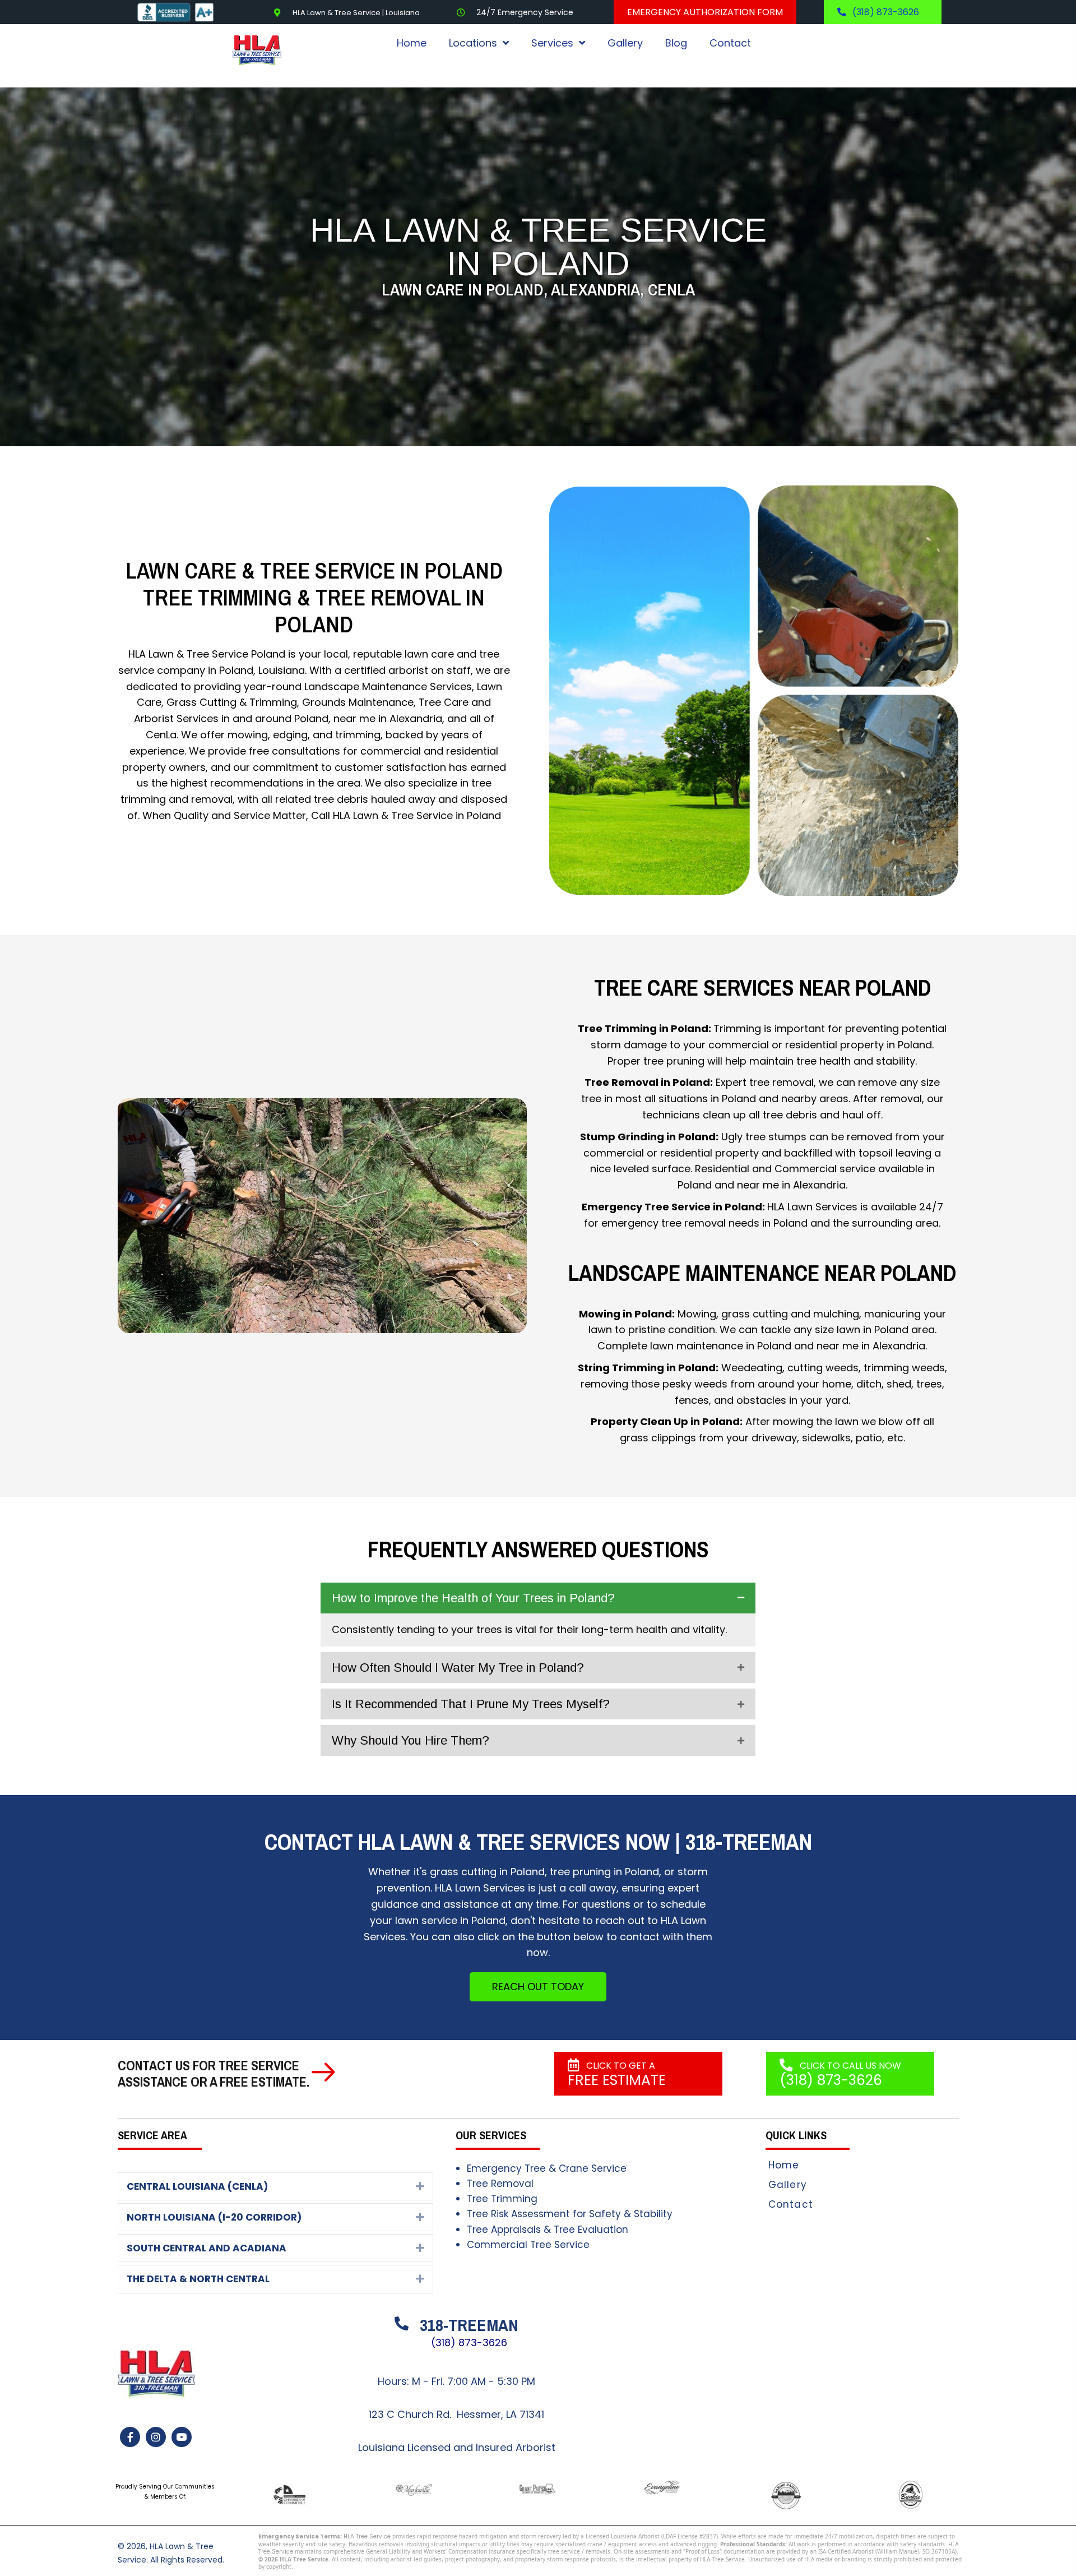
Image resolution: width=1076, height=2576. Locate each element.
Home (784, 2165)
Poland (268, 654)
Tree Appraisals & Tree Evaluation (548, 2230)
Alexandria (416, 718)
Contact (791, 2204)
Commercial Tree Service (528, 2245)
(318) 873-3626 (469, 2343)
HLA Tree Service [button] (367, 2537)
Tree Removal (500, 2184)
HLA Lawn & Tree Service (393, 815)
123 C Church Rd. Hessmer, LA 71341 (456, 2414)
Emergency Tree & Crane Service (547, 2168)
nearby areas (815, 1099)
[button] (538, 1598)
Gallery (788, 2185)
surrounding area (895, 1222)
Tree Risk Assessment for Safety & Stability (570, 2214)
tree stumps (776, 1136)
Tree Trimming (502, 2199)
